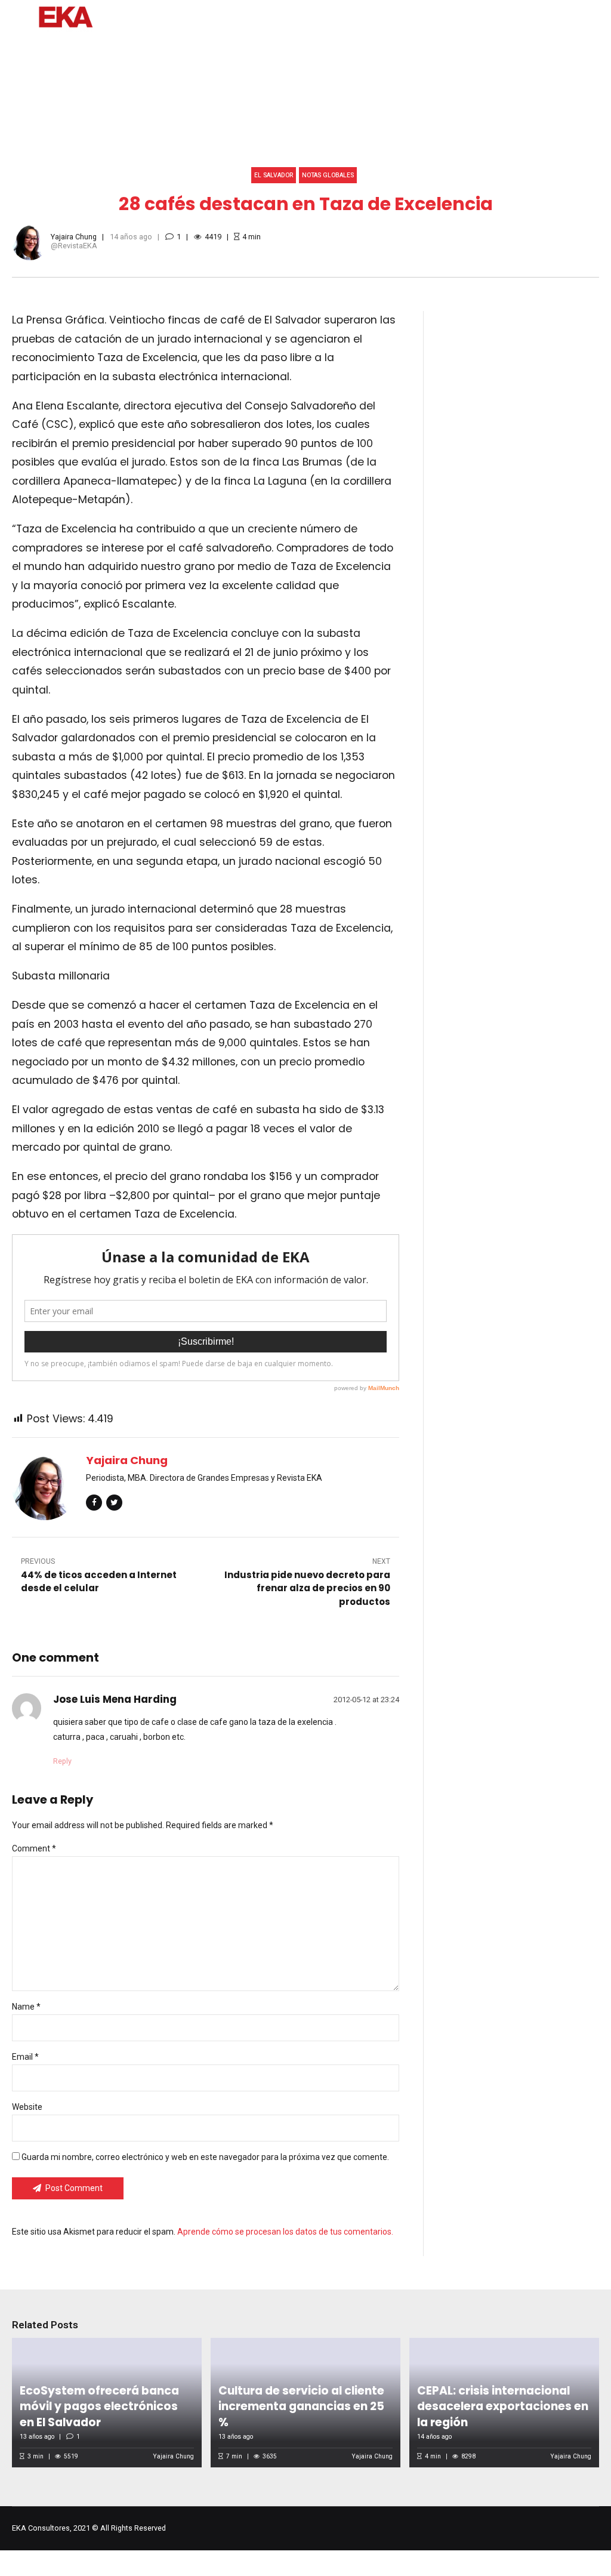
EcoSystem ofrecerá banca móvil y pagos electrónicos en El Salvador (99, 2406)
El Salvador (274, 175)
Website (27, 2107)
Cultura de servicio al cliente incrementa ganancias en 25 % (301, 2406)
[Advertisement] (523, 520)
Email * (25, 2057)
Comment (34, 1848)
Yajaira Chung (74, 237)
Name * (26, 2007)
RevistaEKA (78, 246)
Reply (62, 1761)
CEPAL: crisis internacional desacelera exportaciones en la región (503, 2406)
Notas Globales (328, 175)
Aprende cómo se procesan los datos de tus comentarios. (285, 2232)
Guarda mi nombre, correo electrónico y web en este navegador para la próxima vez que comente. (205, 2157)
